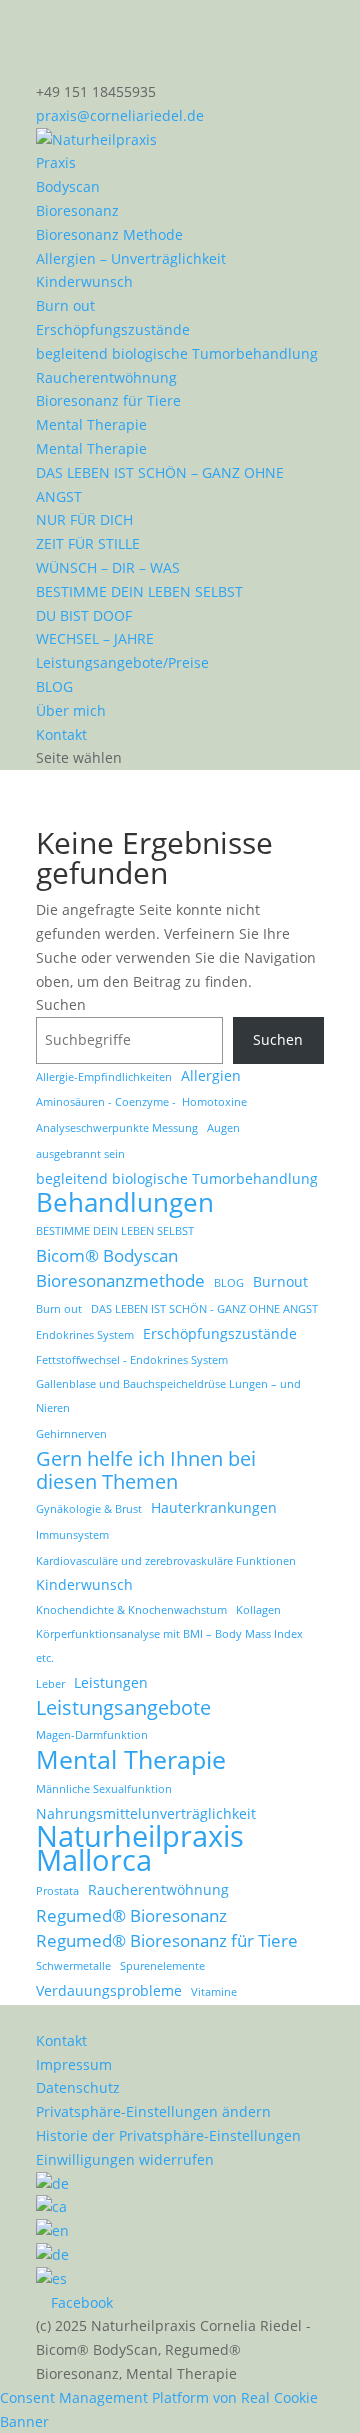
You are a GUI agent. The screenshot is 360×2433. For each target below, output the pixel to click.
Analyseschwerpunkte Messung (117, 1128)
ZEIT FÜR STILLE (88, 543)
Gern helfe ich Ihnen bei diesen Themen (146, 1471)
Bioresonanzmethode (120, 1280)
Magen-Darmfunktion (92, 1735)
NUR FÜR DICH (84, 519)
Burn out (65, 305)
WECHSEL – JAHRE (95, 638)
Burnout (280, 1281)
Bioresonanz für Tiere (108, 400)
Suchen (61, 1004)
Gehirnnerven (71, 1434)
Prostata (57, 1891)
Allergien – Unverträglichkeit (131, 258)
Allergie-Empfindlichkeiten (104, 1077)
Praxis (56, 162)
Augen (223, 1128)
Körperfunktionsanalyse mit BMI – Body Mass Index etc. (169, 1646)
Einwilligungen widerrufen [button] (125, 2159)
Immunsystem (72, 1535)
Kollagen (258, 1610)
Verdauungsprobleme (109, 1990)
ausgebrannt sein (80, 1154)
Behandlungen (125, 1203)
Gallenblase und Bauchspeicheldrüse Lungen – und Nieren (168, 1396)
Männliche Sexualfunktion (104, 1789)
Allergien (211, 1075)
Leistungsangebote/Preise (122, 662)
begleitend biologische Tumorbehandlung (177, 353)
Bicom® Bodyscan (107, 1255)
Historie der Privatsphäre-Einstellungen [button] (168, 2135)
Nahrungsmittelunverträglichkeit (146, 1813)
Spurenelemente (162, 1966)
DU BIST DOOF (84, 615)
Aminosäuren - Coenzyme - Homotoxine (141, 1102)
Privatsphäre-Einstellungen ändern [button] (153, 2111)
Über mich (71, 710)
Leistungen (111, 1682)
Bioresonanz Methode (109, 234)
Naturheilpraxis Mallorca (140, 1849)
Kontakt (61, 734)
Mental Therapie (91, 424)
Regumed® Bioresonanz (131, 1915)
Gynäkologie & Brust (89, 1509)
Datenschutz (78, 2087)
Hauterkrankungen (214, 1507)
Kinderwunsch (84, 281)
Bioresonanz (77, 210)
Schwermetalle (73, 1966)
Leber (50, 1684)
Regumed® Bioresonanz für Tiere (167, 1940)
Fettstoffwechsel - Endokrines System (132, 1360)
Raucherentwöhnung (106, 377)
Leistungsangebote (123, 1708)
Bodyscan (68, 186)
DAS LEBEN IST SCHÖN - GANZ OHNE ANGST (204, 1309)
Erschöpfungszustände (113, 329)
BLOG (54, 686)
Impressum (74, 2064)
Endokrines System (85, 1335)
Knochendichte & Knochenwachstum (131, 1610)
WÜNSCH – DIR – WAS (108, 567)
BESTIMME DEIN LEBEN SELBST (139, 591)
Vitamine (214, 1992)
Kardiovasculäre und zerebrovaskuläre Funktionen (166, 1561)
